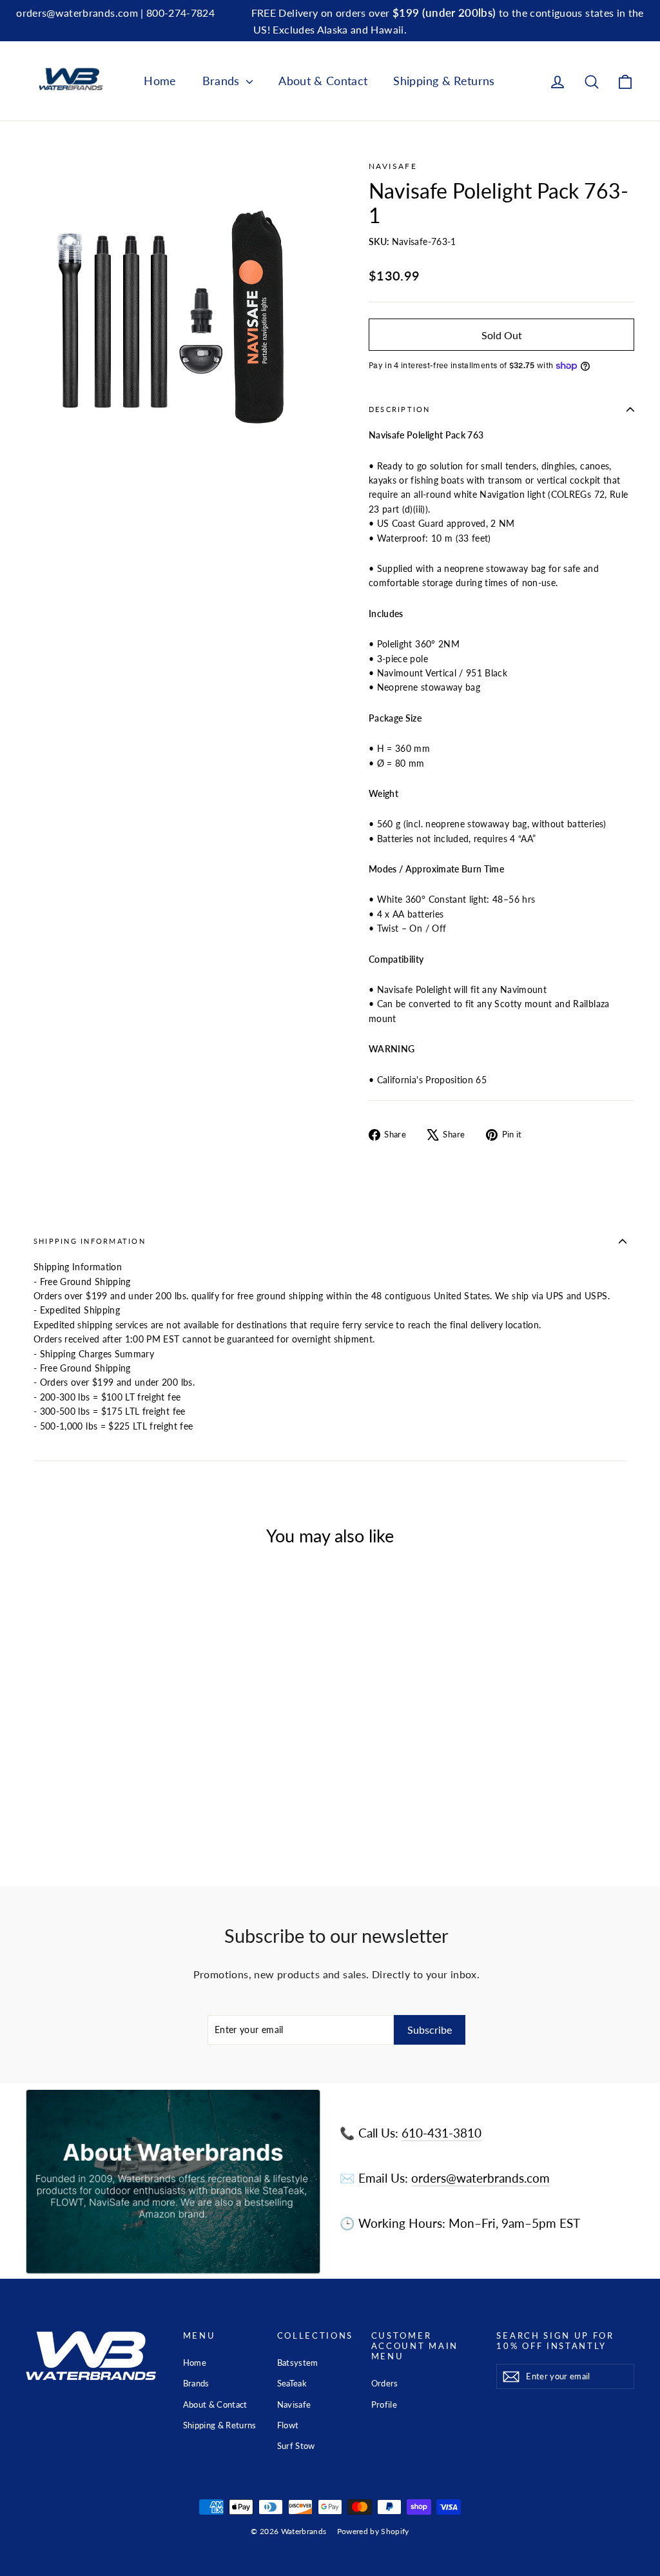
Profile (384, 2404)
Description (400, 409)
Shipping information (90, 1241)
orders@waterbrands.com (480, 2178)
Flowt (288, 2425)
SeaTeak (292, 2383)
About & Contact (323, 81)
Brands (223, 81)
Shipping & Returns (444, 81)
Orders (385, 2383)
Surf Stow (296, 2446)
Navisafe (393, 166)
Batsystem (298, 2363)
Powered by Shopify (373, 2531)
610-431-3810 (442, 2133)
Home (160, 81)
